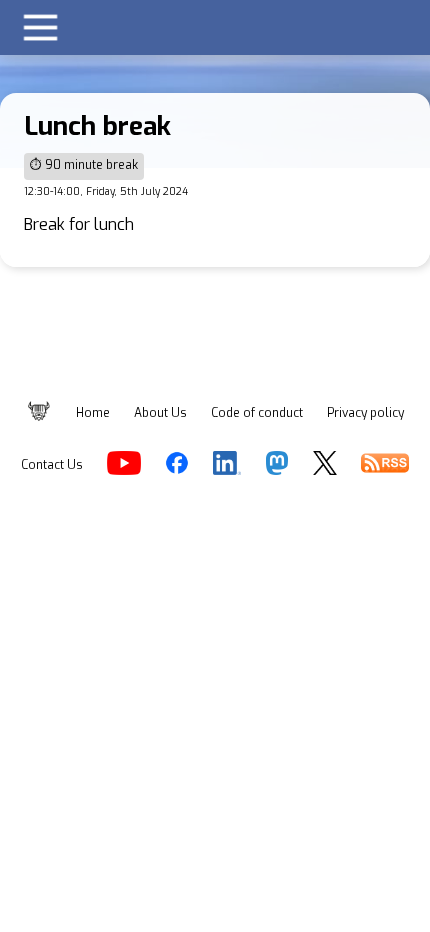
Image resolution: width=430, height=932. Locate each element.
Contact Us (52, 465)
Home (93, 413)
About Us (160, 413)
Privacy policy (365, 413)
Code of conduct (257, 413)
